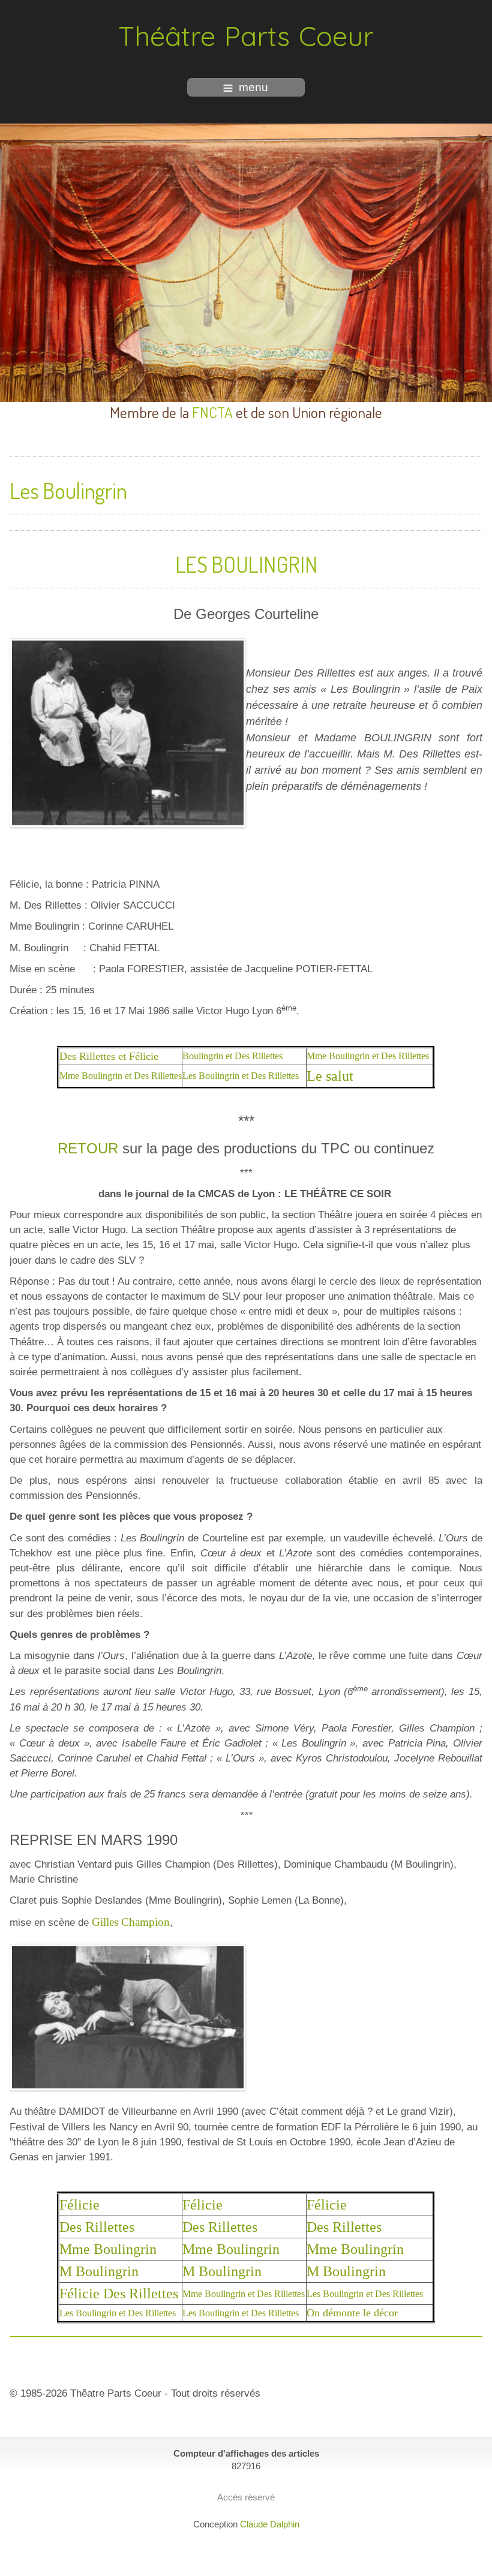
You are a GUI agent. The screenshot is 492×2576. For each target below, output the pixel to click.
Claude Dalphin (270, 2524)
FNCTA (212, 412)
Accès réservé (246, 2497)
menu (253, 87)
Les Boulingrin (68, 490)
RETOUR (88, 1148)
